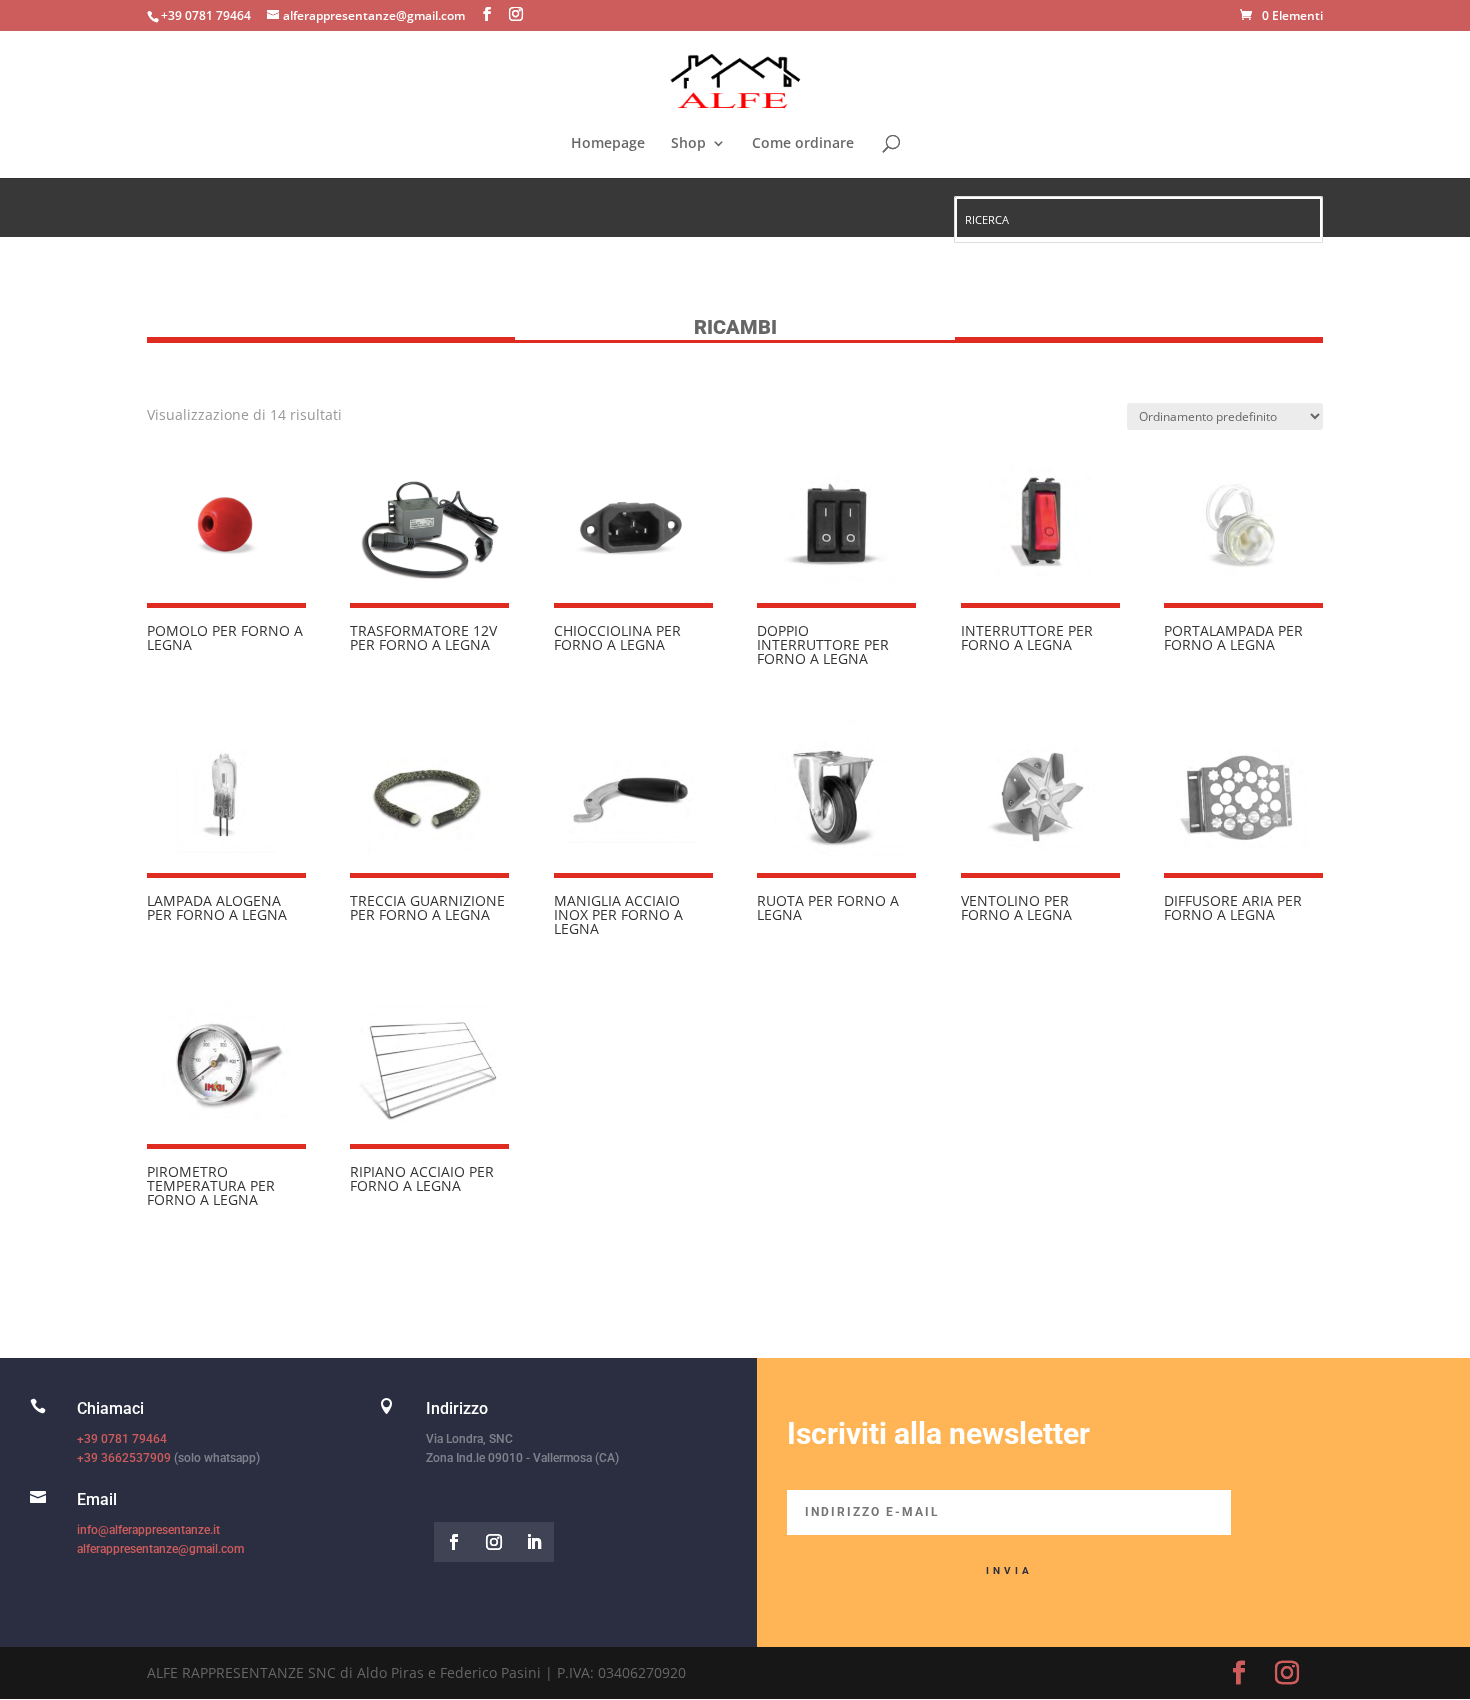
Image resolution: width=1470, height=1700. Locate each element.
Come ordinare (803, 144)
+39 (124, 1458)
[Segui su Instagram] (494, 1542)
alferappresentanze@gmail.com (160, 1549)
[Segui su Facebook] (454, 1542)
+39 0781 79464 (122, 1439)
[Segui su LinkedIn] (534, 1542)
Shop (688, 144)
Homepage (608, 144)
